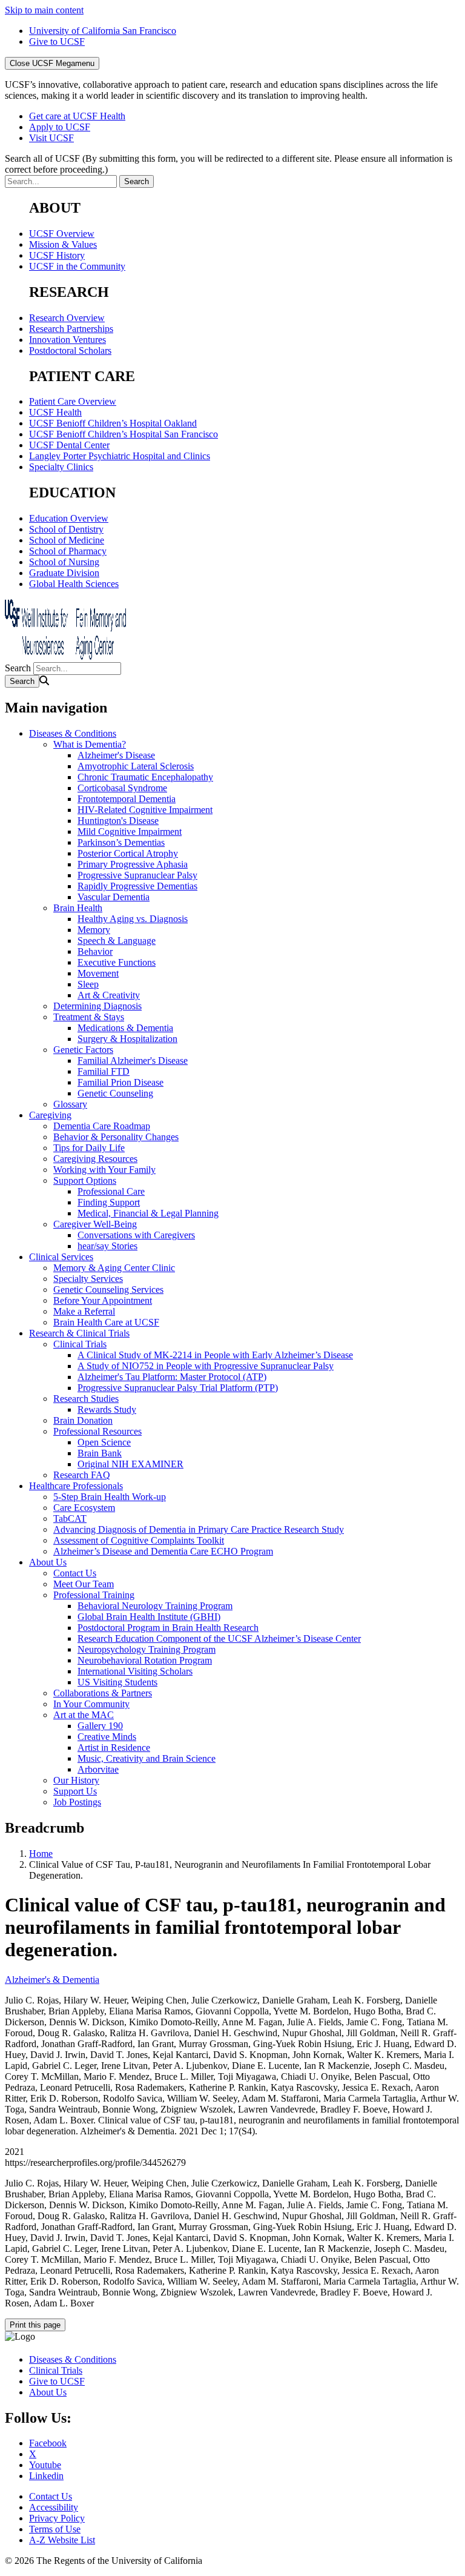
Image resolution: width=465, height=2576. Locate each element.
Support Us (75, 1791)
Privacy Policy (57, 2518)
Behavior (95, 951)
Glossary (70, 1104)
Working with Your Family (104, 1170)
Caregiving (50, 1115)
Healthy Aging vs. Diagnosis (133, 919)
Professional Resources (97, 1431)
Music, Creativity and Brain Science (147, 1758)
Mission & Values (63, 244)
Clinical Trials (80, 1344)
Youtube (45, 2465)
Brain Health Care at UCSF (106, 1322)
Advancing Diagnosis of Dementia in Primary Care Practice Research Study (199, 1529)
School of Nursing (64, 562)
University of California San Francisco (103, 31)
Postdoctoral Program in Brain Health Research (168, 1628)
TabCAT (70, 1519)
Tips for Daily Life (89, 1148)
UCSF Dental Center (69, 445)
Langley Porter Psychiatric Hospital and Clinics (120, 456)
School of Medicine (67, 540)
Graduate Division (64, 573)
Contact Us (75, 1573)
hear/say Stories (107, 1246)
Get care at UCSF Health (77, 116)
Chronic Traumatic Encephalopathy (145, 777)
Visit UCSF (51, 138)
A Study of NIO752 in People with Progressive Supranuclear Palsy (206, 1366)
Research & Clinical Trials (79, 1333)
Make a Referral (84, 1311)
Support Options (85, 1180)
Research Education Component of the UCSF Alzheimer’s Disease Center (219, 1638)
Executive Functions (117, 962)
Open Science (104, 1442)
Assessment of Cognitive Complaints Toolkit (139, 1540)
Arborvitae (98, 1769)
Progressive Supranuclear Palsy (137, 875)
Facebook (48, 2443)
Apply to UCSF (60, 127)
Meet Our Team (84, 1584)
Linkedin (46, 2476)
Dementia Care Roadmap (102, 1126)
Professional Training (94, 1595)
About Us (48, 1562)
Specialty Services (88, 1279)
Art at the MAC (84, 1715)
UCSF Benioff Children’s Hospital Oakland (113, 423)
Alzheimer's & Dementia (52, 1980)
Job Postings (77, 1802)
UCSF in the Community (77, 266)
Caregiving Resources (95, 1159)
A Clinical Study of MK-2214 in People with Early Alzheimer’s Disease (215, 1355)
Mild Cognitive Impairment (130, 832)
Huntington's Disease (118, 821)
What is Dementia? (90, 744)
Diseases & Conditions (73, 733)
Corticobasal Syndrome (122, 788)
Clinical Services (61, 1257)
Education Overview (69, 518)
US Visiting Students (117, 1682)
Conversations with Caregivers (136, 1235)
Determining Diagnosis (97, 1006)
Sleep (88, 984)
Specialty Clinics (61, 467)
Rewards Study (107, 1409)
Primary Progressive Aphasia (133, 864)
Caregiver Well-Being (95, 1224)
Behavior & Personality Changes (116, 1137)
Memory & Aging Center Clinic (114, 1268)
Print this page (35, 2325)
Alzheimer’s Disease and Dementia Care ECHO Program (163, 1551)
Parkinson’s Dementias (121, 842)
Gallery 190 (100, 1726)
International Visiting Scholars (135, 1671)
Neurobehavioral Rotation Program (145, 1660)
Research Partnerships (71, 329)
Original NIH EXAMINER (130, 1464)
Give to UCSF (57, 41)
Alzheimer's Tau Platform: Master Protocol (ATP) (172, 1377)
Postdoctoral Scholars (70, 350)
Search (18, 668)
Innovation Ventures (68, 340)
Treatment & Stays (89, 1017)
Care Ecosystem (84, 1508)
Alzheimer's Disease (116, 755)
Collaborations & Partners (103, 1693)
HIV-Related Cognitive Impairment (145, 810)
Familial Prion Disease (120, 1082)
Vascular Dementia (114, 897)
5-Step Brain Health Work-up (110, 1497)
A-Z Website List (62, 2540)
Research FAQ (82, 1475)
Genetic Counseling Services (108, 1290)
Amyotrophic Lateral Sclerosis (136, 766)
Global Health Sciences (74, 584)
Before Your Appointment (103, 1300)
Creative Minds (107, 1737)
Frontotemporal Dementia (127, 799)
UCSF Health (55, 412)
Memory (94, 930)
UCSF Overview (62, 234)
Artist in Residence (114, 1748)
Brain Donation (83, 1420)
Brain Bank (100, 1453)
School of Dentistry (66, 529)
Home (41, 1854)
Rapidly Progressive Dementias (137, 886)
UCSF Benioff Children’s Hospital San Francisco (124, 434)
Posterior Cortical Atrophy (128, 853)
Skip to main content (44, 10)
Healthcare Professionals (76, 1486)
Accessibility (54, 2507)
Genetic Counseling (115, 1093)
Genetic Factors (83, 1050)
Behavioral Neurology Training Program (155, 1606)
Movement (98, 973)
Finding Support (109, 1202)
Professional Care (111, 1191)
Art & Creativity (109, 995)
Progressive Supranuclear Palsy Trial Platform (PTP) (178, 1388)
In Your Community (91, 1704)
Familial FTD (104, 1071)
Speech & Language (117, 941)
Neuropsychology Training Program (147, 1649)
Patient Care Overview (73, 401)
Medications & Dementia (125, 1028)
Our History (76, 1780)
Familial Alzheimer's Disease (133, 1061)
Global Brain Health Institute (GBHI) (149, 1617)
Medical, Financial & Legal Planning (148, 1213)
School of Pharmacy (68, 551)
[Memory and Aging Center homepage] (65, 656)
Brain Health (78, 908)
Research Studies (86, 1399)
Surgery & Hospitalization (127, 1039)
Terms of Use (55, 2529)
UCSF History (57, 255)
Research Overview (67, 318)
